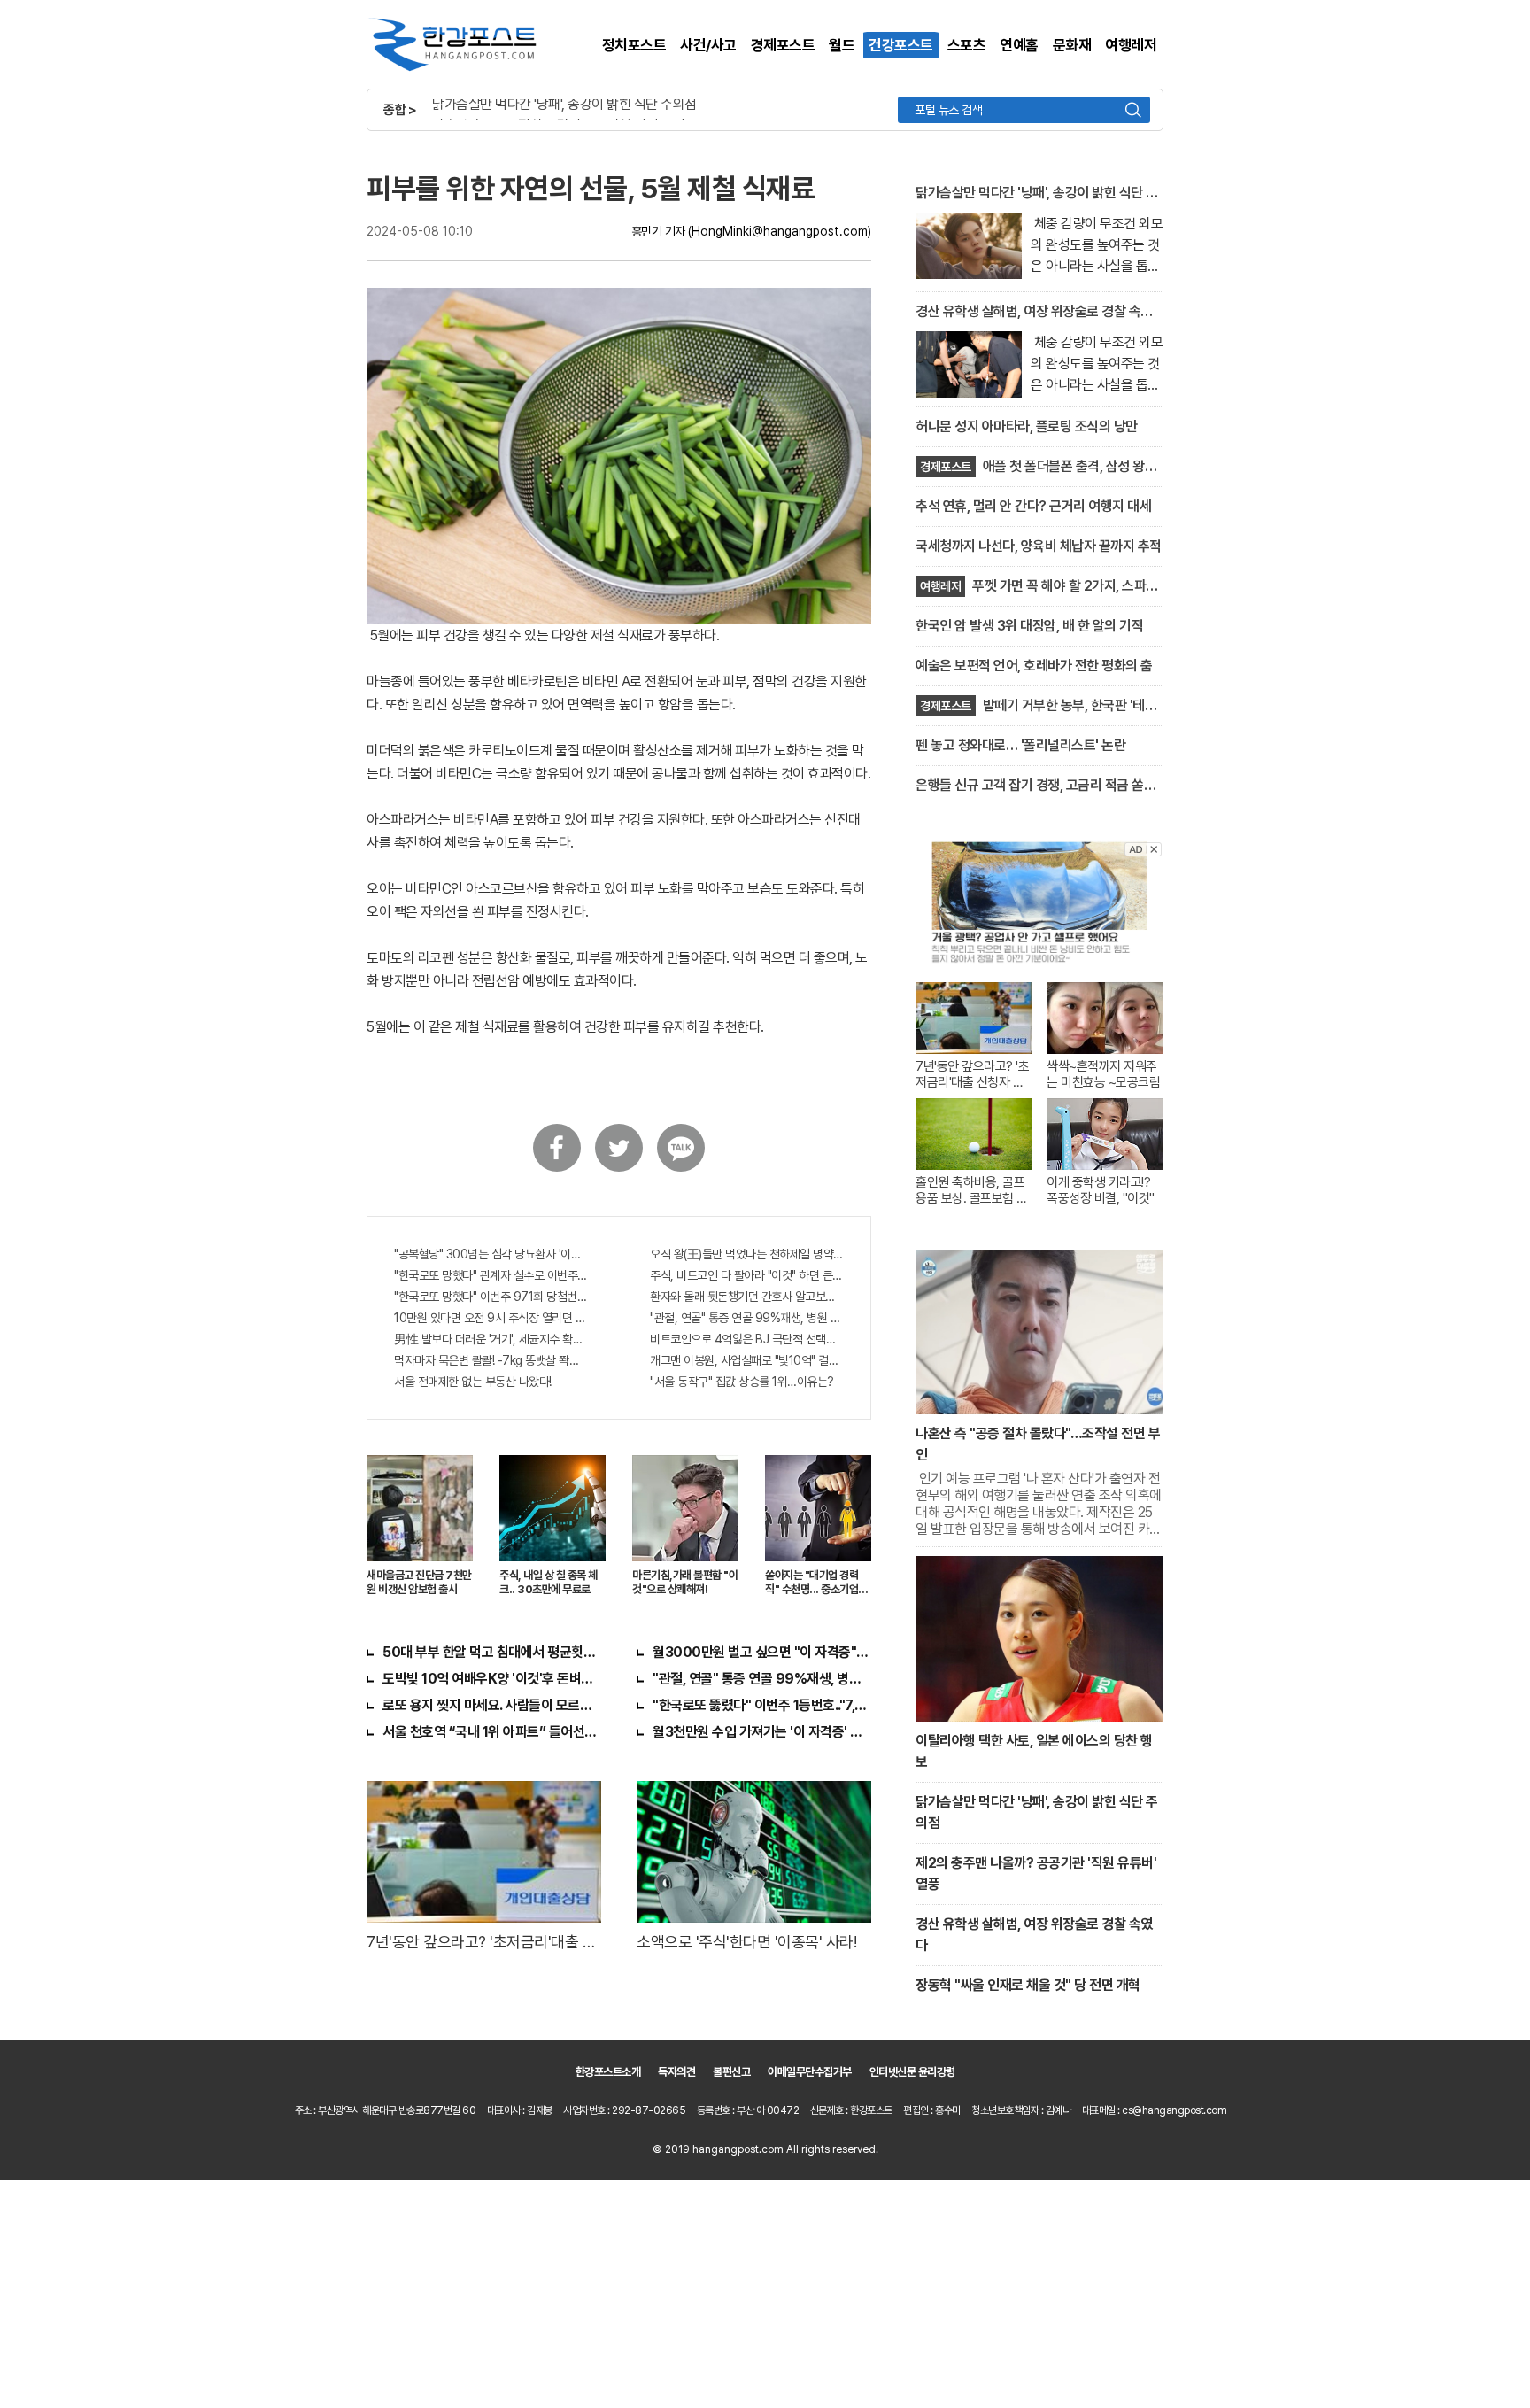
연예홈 (1019, 45)
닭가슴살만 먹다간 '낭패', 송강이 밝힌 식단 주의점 (564, 104)
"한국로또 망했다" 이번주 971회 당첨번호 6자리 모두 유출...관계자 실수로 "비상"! (491, 1297)
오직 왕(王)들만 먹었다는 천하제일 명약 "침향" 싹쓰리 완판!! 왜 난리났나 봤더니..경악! (747, 1254)
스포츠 (967, 45)
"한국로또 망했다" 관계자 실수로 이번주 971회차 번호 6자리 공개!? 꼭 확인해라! (491, 1275)
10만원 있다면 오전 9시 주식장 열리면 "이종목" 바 (491, 1318)
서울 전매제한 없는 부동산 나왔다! (473, 1382)
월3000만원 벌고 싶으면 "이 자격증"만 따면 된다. (762, 1652)
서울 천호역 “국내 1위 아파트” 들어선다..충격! (492, 1732)
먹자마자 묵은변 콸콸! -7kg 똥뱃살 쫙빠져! (491, 1360)
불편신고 (731, 2072)
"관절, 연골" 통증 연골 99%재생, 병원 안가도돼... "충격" (747, 1318)
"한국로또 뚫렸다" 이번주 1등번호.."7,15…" (762, 1705)
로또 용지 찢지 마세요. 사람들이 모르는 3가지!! (492, 1705)
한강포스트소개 (608, 2072)
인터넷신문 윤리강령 (912, 2072)
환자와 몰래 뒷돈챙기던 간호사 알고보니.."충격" (747, 1297)
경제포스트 (783, 45)
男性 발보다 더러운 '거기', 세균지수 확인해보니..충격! (491, 1339)
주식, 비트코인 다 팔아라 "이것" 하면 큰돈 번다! (747, 1275)
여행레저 (1131, 45)
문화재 (1072, 45)
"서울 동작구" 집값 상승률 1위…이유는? (742, 1382)
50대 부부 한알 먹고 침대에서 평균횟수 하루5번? (492, 1652)
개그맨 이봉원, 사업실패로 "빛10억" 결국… (747, 1360)
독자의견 (676, 2072)
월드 (842, 45)
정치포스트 (634, 45)
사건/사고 (708, 45)
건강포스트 (901, 45)
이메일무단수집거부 (810, 2072)
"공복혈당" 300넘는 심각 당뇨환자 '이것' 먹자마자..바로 (491, 1254)
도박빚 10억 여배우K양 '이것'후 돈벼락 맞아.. (492, 1679)
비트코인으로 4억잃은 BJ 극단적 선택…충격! (747, 1339)
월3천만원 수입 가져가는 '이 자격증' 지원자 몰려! (762, 1732)
